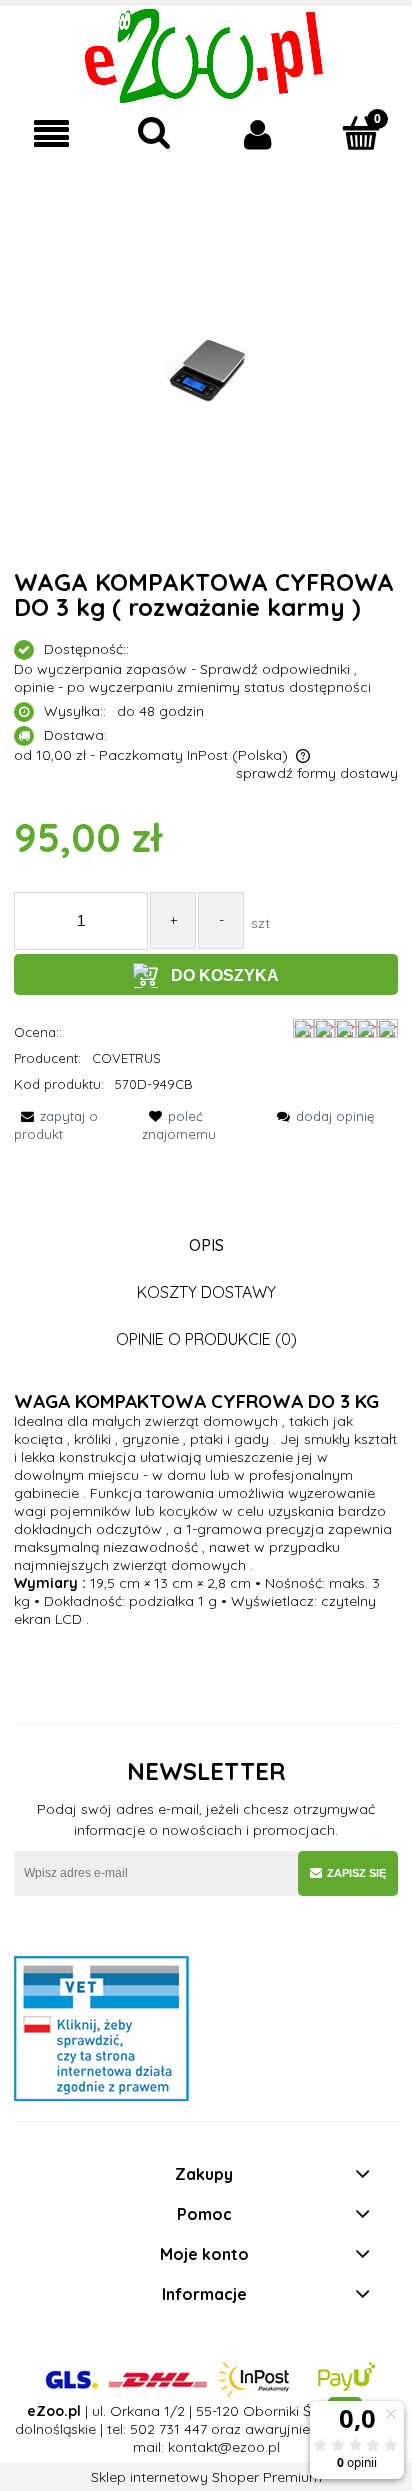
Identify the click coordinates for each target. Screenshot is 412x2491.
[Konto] (257, 134)
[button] (51, 134)
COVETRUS (126, 1058)
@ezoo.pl (249, 2447)
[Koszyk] (360, 133)
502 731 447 (168, 2429)
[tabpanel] (206, 1510)
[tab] (206, 1245)
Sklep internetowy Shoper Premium (206, 2477)
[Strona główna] (206, 54)
